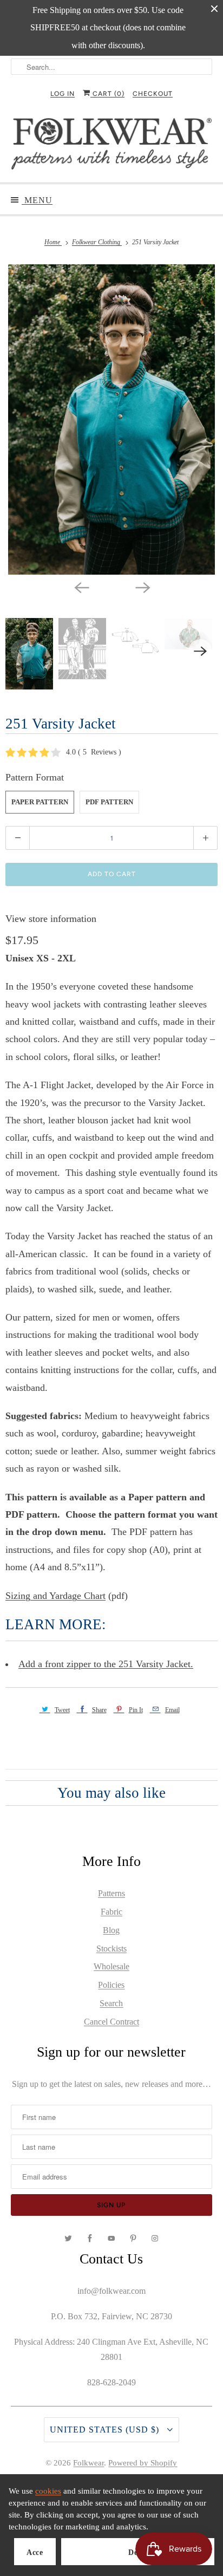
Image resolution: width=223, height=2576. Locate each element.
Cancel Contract (111, 2022)
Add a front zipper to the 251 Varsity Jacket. (106, 1664)
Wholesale (111, 1966)
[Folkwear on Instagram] (155, 2239)
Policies (111, 1985)
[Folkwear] (111, 146)
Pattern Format (35, 777)
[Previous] (81, 587)
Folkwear (88, 2463)
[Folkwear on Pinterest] (133, 2239)
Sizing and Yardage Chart (55, 1596)
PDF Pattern (109, 802)
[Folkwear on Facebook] (90, 2239)
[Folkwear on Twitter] (68, 2239)
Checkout (153, 94)
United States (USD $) (106, 2429)
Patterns (111, 1893)
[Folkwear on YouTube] (111, 2239)
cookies (48, 2491)
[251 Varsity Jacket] (111, 419)
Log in (63, 94)
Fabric (111, 1912)
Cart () (107, 94)
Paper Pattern (40, 802)
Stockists (111, 1949)
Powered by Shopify (143, 2463)
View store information (51, 919)
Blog (111, 1930)
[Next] (142, 587)
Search (111, 2003)
